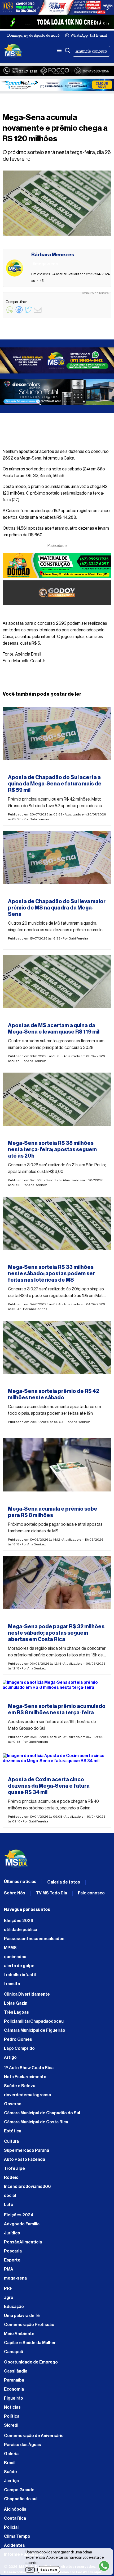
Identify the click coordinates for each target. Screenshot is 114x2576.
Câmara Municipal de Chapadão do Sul (42, 2113)
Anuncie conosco (91, 51)
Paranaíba (14, 2380)
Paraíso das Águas (23, 2445)
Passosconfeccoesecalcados (34, 1939)
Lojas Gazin (16, 2003)
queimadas (15, 1957)
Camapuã (14, 2352)
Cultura (11, 2141)
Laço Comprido (19, 2048)
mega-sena (15, 2278)
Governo (13, 2104)
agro (9, 2298)
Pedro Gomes (18, 2039)
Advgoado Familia (22, 2224)
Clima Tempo (17, 2536)
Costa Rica (15, 2518)
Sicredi (11, 2425)
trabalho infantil (20, 1975)
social (10, 2196)
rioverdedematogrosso (28, 2095)
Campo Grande (19, 2490)
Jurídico (12, 2233)
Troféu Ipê (14, 2169)
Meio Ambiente (19, 2334)
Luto (9, 2205)
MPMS (10, 1948)
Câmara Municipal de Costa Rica (36, 2122)
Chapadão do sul (21, 2499)
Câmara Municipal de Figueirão (35, 2030)
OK (30, 2570)
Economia (14, 2389)
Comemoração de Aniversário (34, 2436)
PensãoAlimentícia (23, 2242)
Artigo (10, 2058)
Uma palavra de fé (22, 2316)
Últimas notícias (20, 1882)
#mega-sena (21, 768)
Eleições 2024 (19, 2215)
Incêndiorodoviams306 (27, 2187)
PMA (9, 2269)
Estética (13, 2131)
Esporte (12, 2260)
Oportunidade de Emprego (31, 2362)
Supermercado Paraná (27, 2150)
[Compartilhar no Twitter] (28, 313)
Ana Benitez (37, 1061)
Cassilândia (16, 2371)
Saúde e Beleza (20, 2086)
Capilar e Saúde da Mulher (30, 2343)
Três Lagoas (16, 2012)
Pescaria (13, 2251)
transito (12, 1984)
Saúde (10, 2472)
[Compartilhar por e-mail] (38, 313)
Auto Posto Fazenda (25, 2160)
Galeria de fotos (64, 1882)
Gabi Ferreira (39, 819)
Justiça (11, 2481)
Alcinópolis (15, 2509)
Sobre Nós (15, 1893)
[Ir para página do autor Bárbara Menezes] (14, 268)
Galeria (11, 2454)
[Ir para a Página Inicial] (13, 51)
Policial (11, 2527)
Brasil (10, 2463)
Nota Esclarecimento (25, 2077)
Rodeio (11, 2178)
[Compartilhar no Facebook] (19, 313)
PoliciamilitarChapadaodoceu (34, 2021)
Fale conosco (91, 1893)
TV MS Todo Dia (52, 1893)
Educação (14, 2307)
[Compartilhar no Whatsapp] (10, 313)
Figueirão (14, 2398)
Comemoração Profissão (29, 2325)
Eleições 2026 (19, 1921)
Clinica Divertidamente (27, 1994)
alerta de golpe (19, 1966)
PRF (8, 2289)
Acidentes (14, 2545)
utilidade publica (21, 1930)
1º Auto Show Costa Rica (29, 2068)
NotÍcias (12, 2407)
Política (12, 2416)
